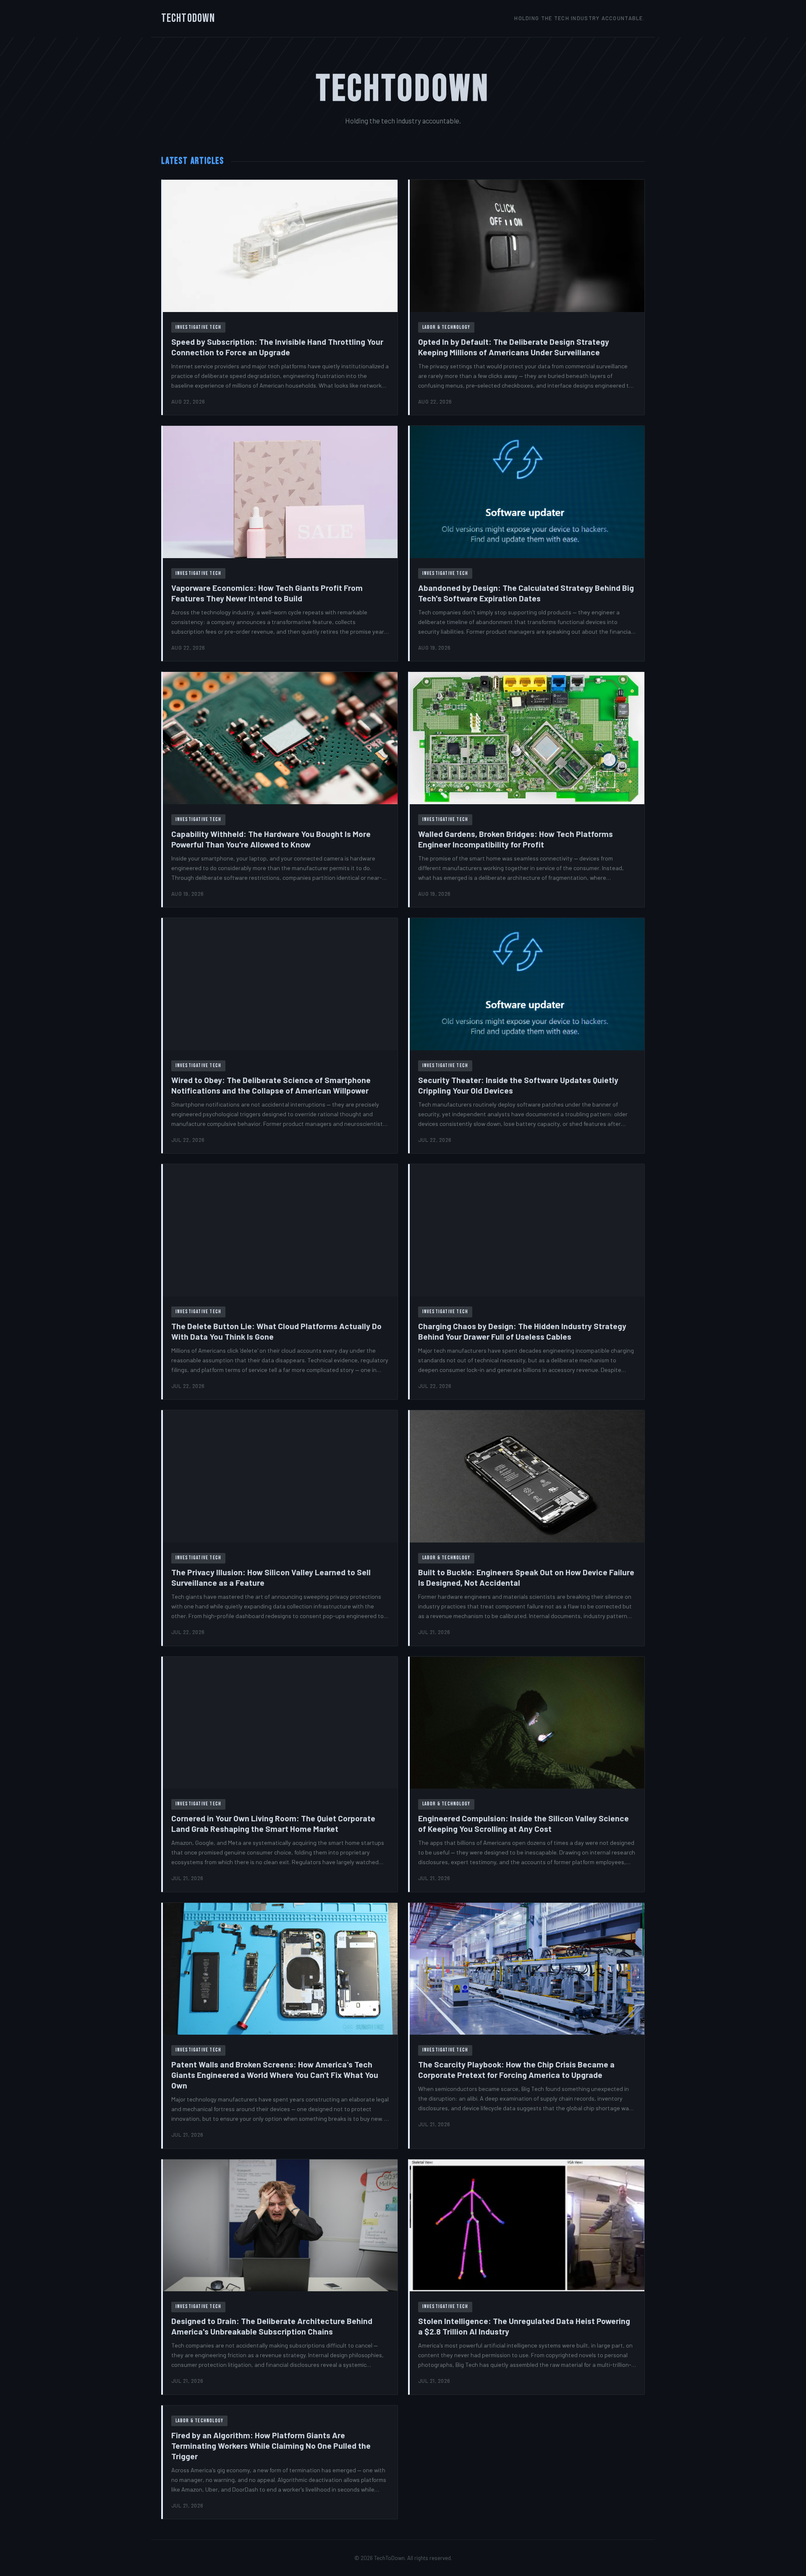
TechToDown (188, 18)
